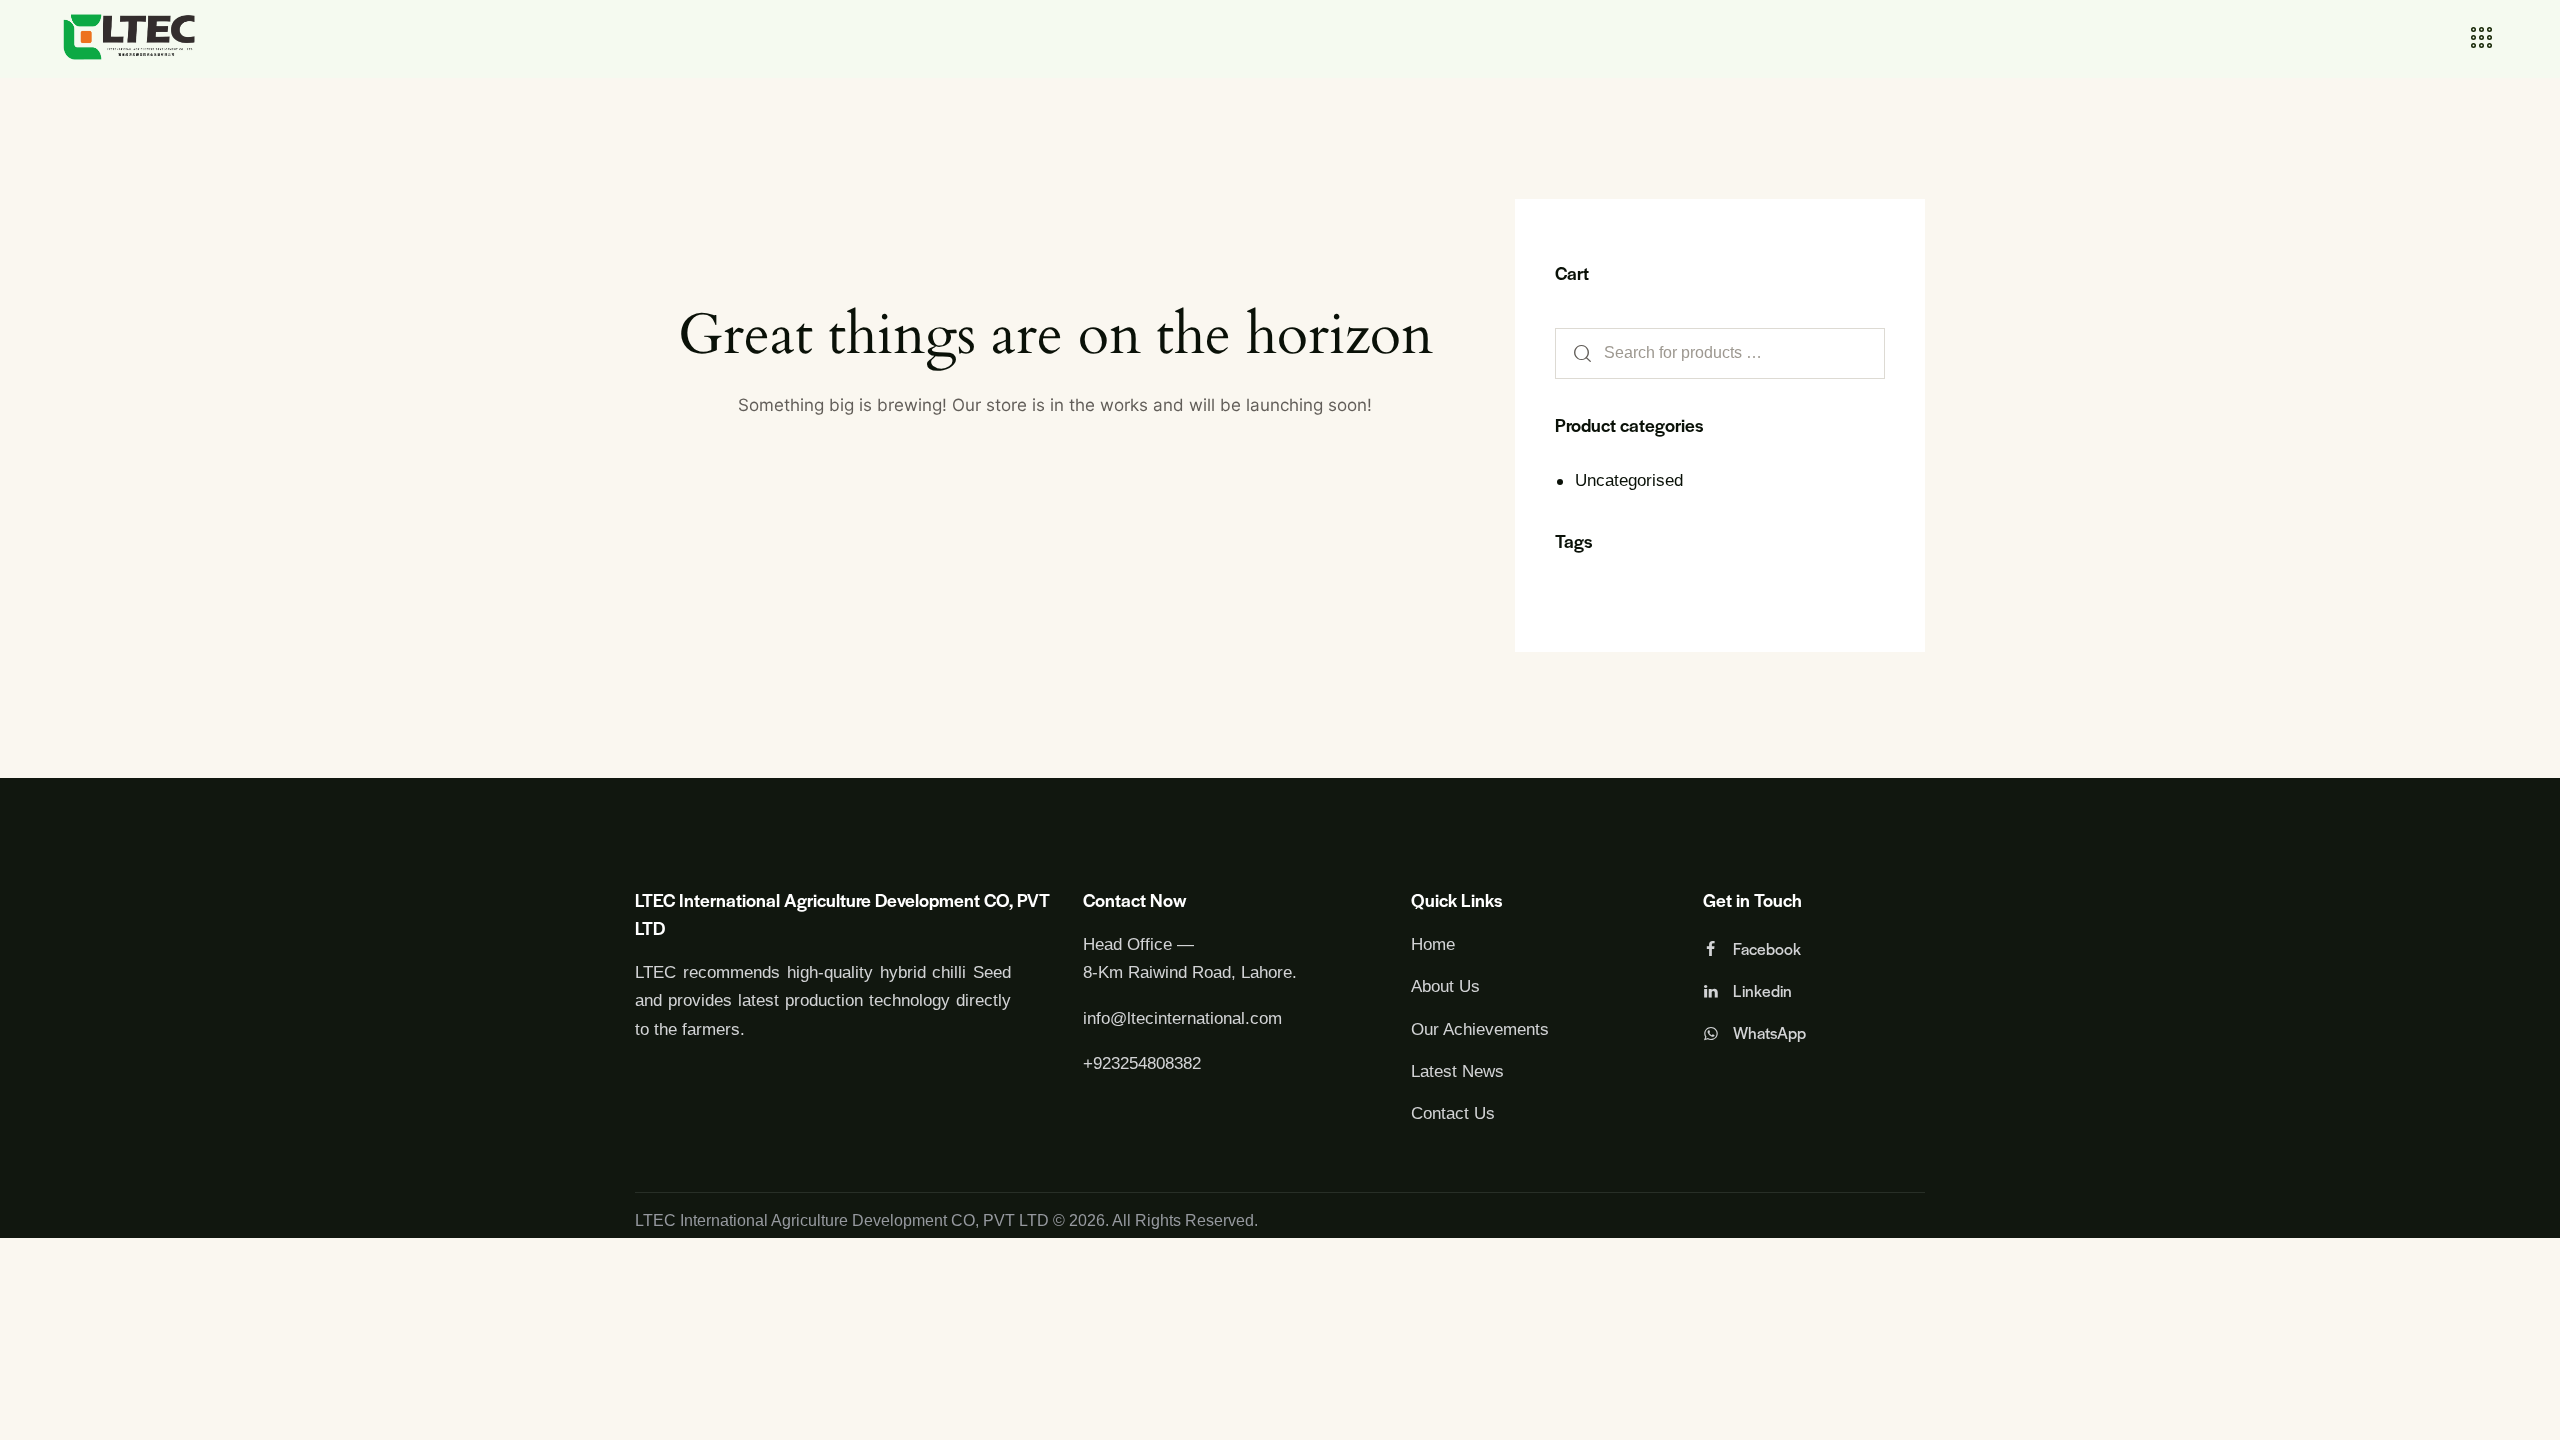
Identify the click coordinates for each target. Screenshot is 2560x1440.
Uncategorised (1629, 480)
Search (1576, 353)
